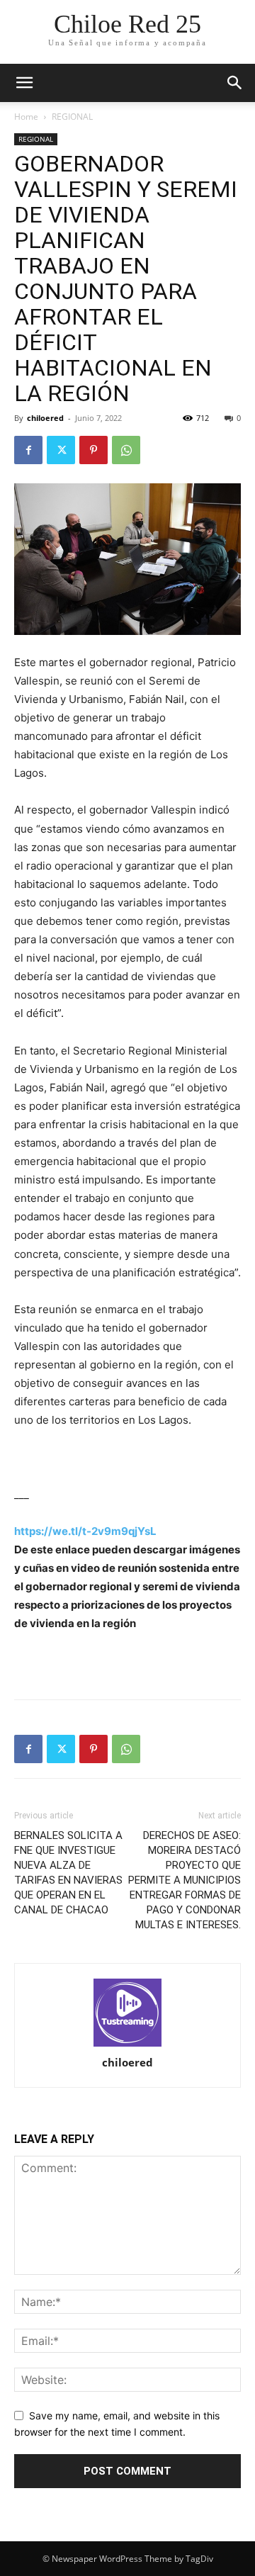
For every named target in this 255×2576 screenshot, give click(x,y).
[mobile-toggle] (24, 83)
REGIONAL (72, 117)
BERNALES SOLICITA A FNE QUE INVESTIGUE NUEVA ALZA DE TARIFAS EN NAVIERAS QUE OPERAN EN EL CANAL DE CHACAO (68, 1873)
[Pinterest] (93, 450)
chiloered (45, 418)
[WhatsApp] (126, 450)
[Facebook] (28, 450)
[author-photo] (127, 2014)
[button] (235, 83)
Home (26, 117)
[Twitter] (61, 450)
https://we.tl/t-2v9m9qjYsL (85, 1531)
